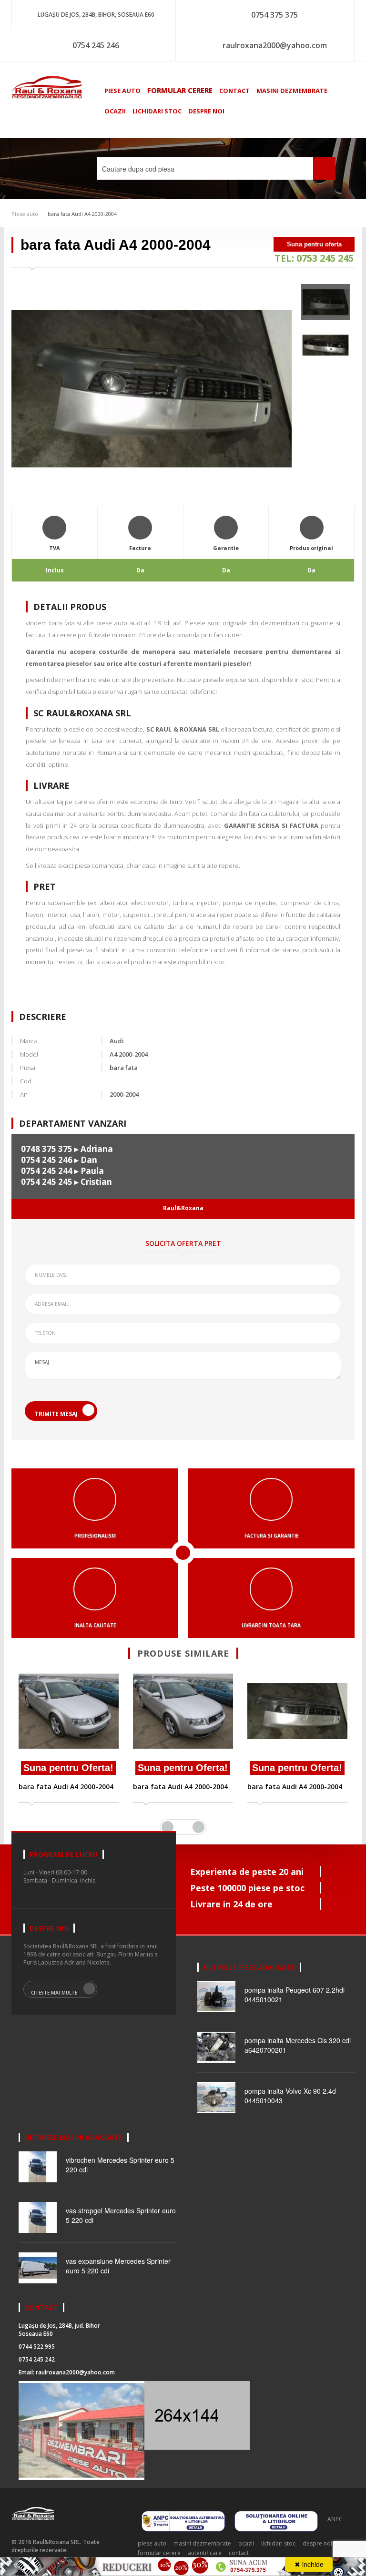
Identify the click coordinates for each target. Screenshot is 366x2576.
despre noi (206, 111)
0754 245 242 (37, 2359)
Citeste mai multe (54, 1993)
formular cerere (180, 90)
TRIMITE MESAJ (56, 1414)
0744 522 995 (37, 2347)
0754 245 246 (96, 45)
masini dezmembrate (292, 91)
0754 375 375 (274, 15)
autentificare (205, 2553)
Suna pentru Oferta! (68, 1768)
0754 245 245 (47, 1182)
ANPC (335, 2519)
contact (234, 91)
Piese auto (25, 214)
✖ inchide (309, 2564)
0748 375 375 (47, 1149)
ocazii (115, 111)
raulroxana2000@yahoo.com (275, 45)
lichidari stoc (157, 111)
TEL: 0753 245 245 (314, 258)
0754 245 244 (47, 1171)
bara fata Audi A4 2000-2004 (82, 214)
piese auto (122, 91)
